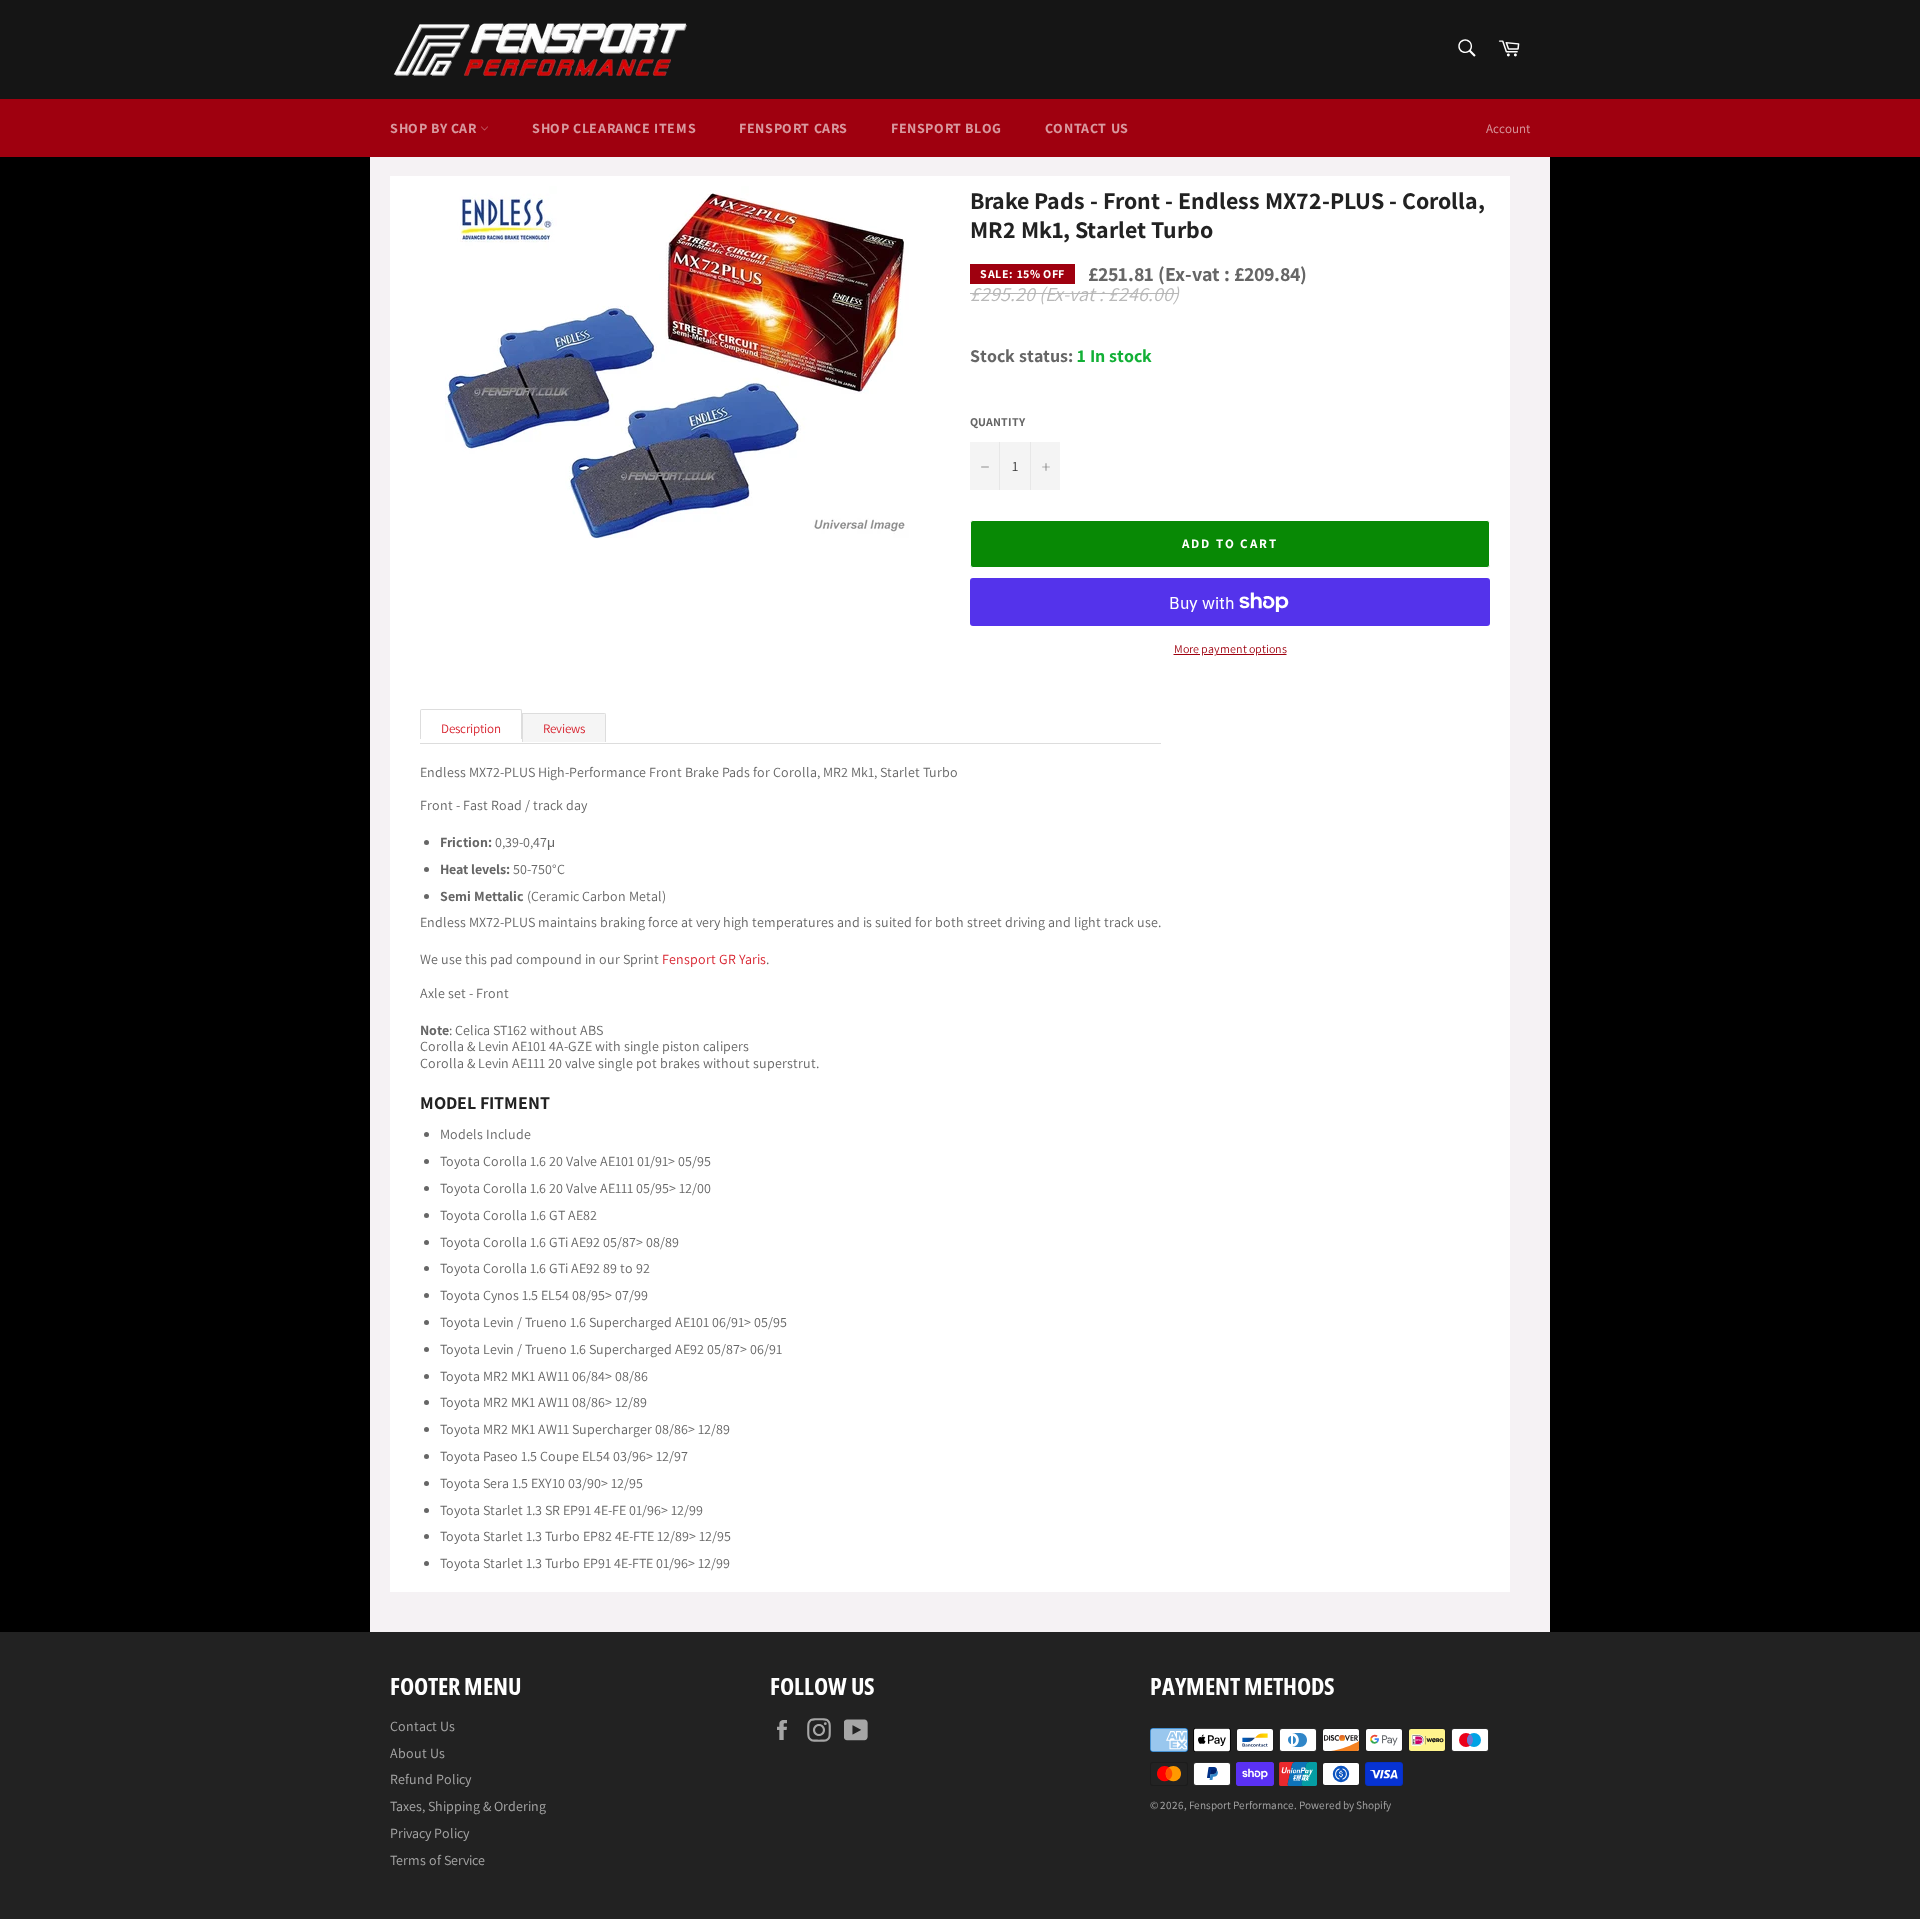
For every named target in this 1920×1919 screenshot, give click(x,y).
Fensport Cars (793, 128)
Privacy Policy (429, 1833)
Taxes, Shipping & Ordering (468, 1806)
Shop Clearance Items (614, 128)
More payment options (1230, 649)
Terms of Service (437, 1860)
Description (471, 728)
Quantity (997, 422)
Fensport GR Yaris (714, 959)
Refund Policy (430, 1779)
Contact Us (1087, 128)
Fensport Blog (946, 128)
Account (1508, 128)
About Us (417, 1753)
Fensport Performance (1241, 1805)
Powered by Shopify (1345, 1805)
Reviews (564, 728)
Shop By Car (435, 128)
